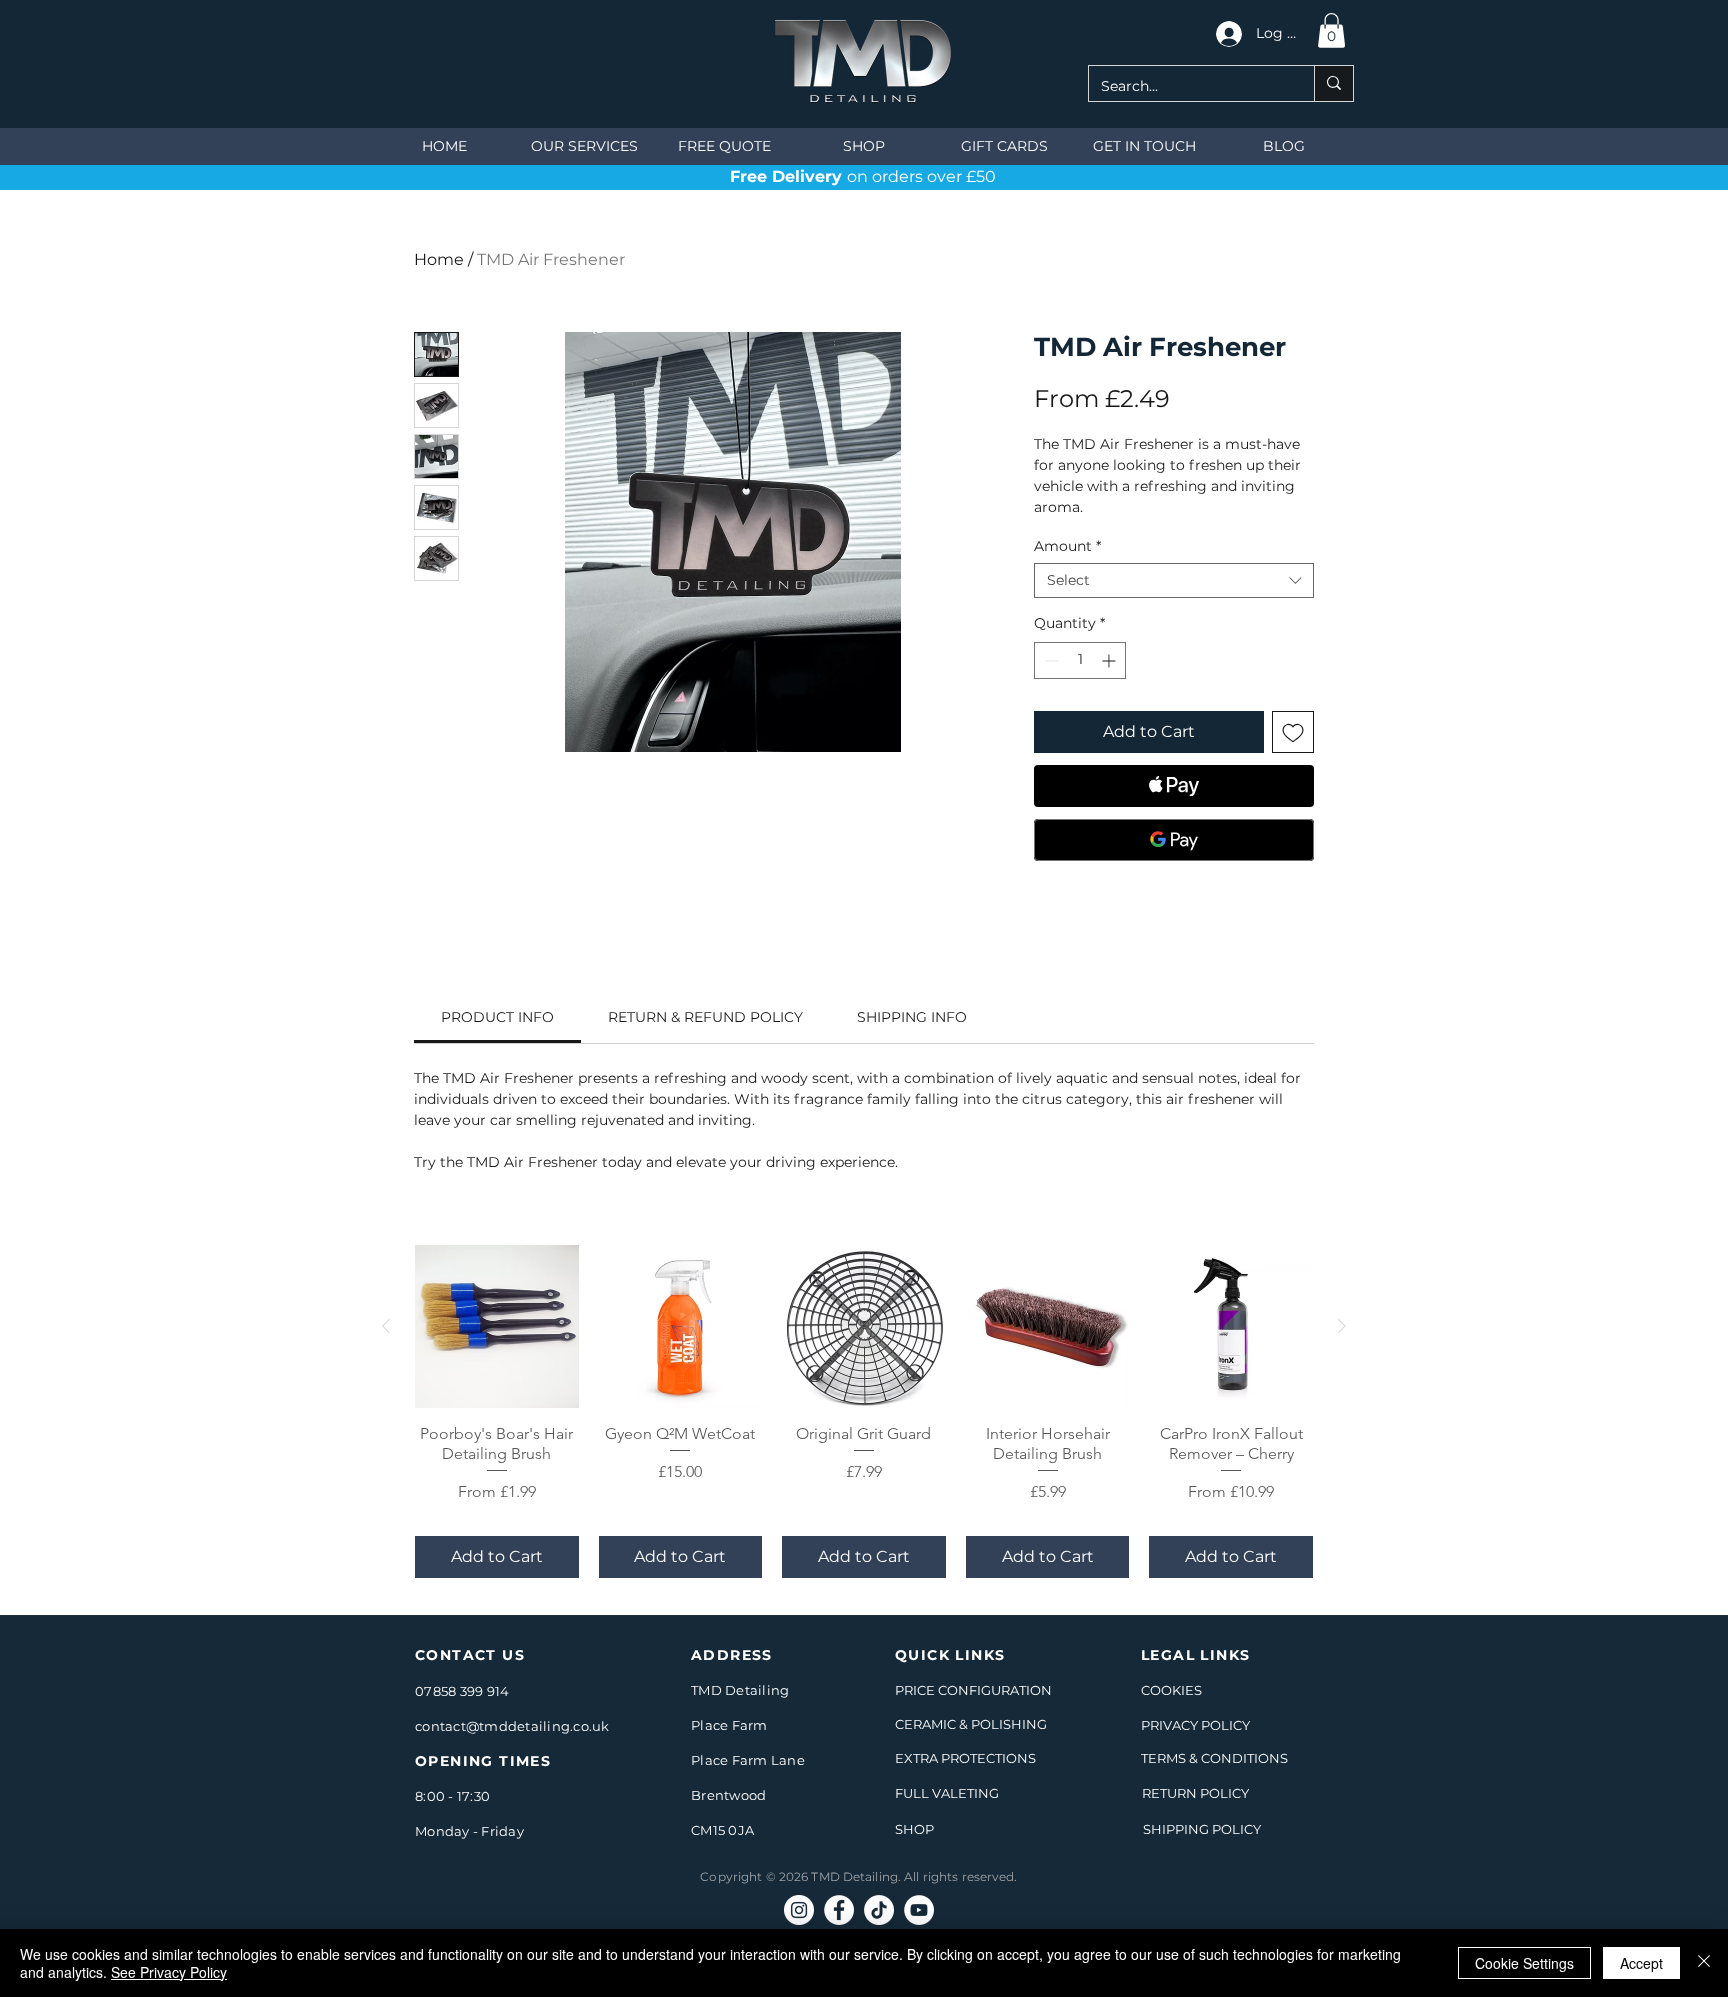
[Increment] (1110, 660)
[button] (1331, 30)
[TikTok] (879, 1910)
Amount (1067, 546)
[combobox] (1174, 580)
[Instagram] (799, 1910)
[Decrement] (1049, 660)
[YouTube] (919, 1910)
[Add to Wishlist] (1293, 732)
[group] (864, 1411)
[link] (497, 1017)
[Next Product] (1342, 1326)
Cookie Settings (1524, 1963)
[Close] (1704, 1963)
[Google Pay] (1174, 840)
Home (439, 259)
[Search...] (1333, 83)
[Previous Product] (386, 1326)
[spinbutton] (1080, 660)
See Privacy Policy (169, 1972)
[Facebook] (839, 1910)
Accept (1641, 1963)
